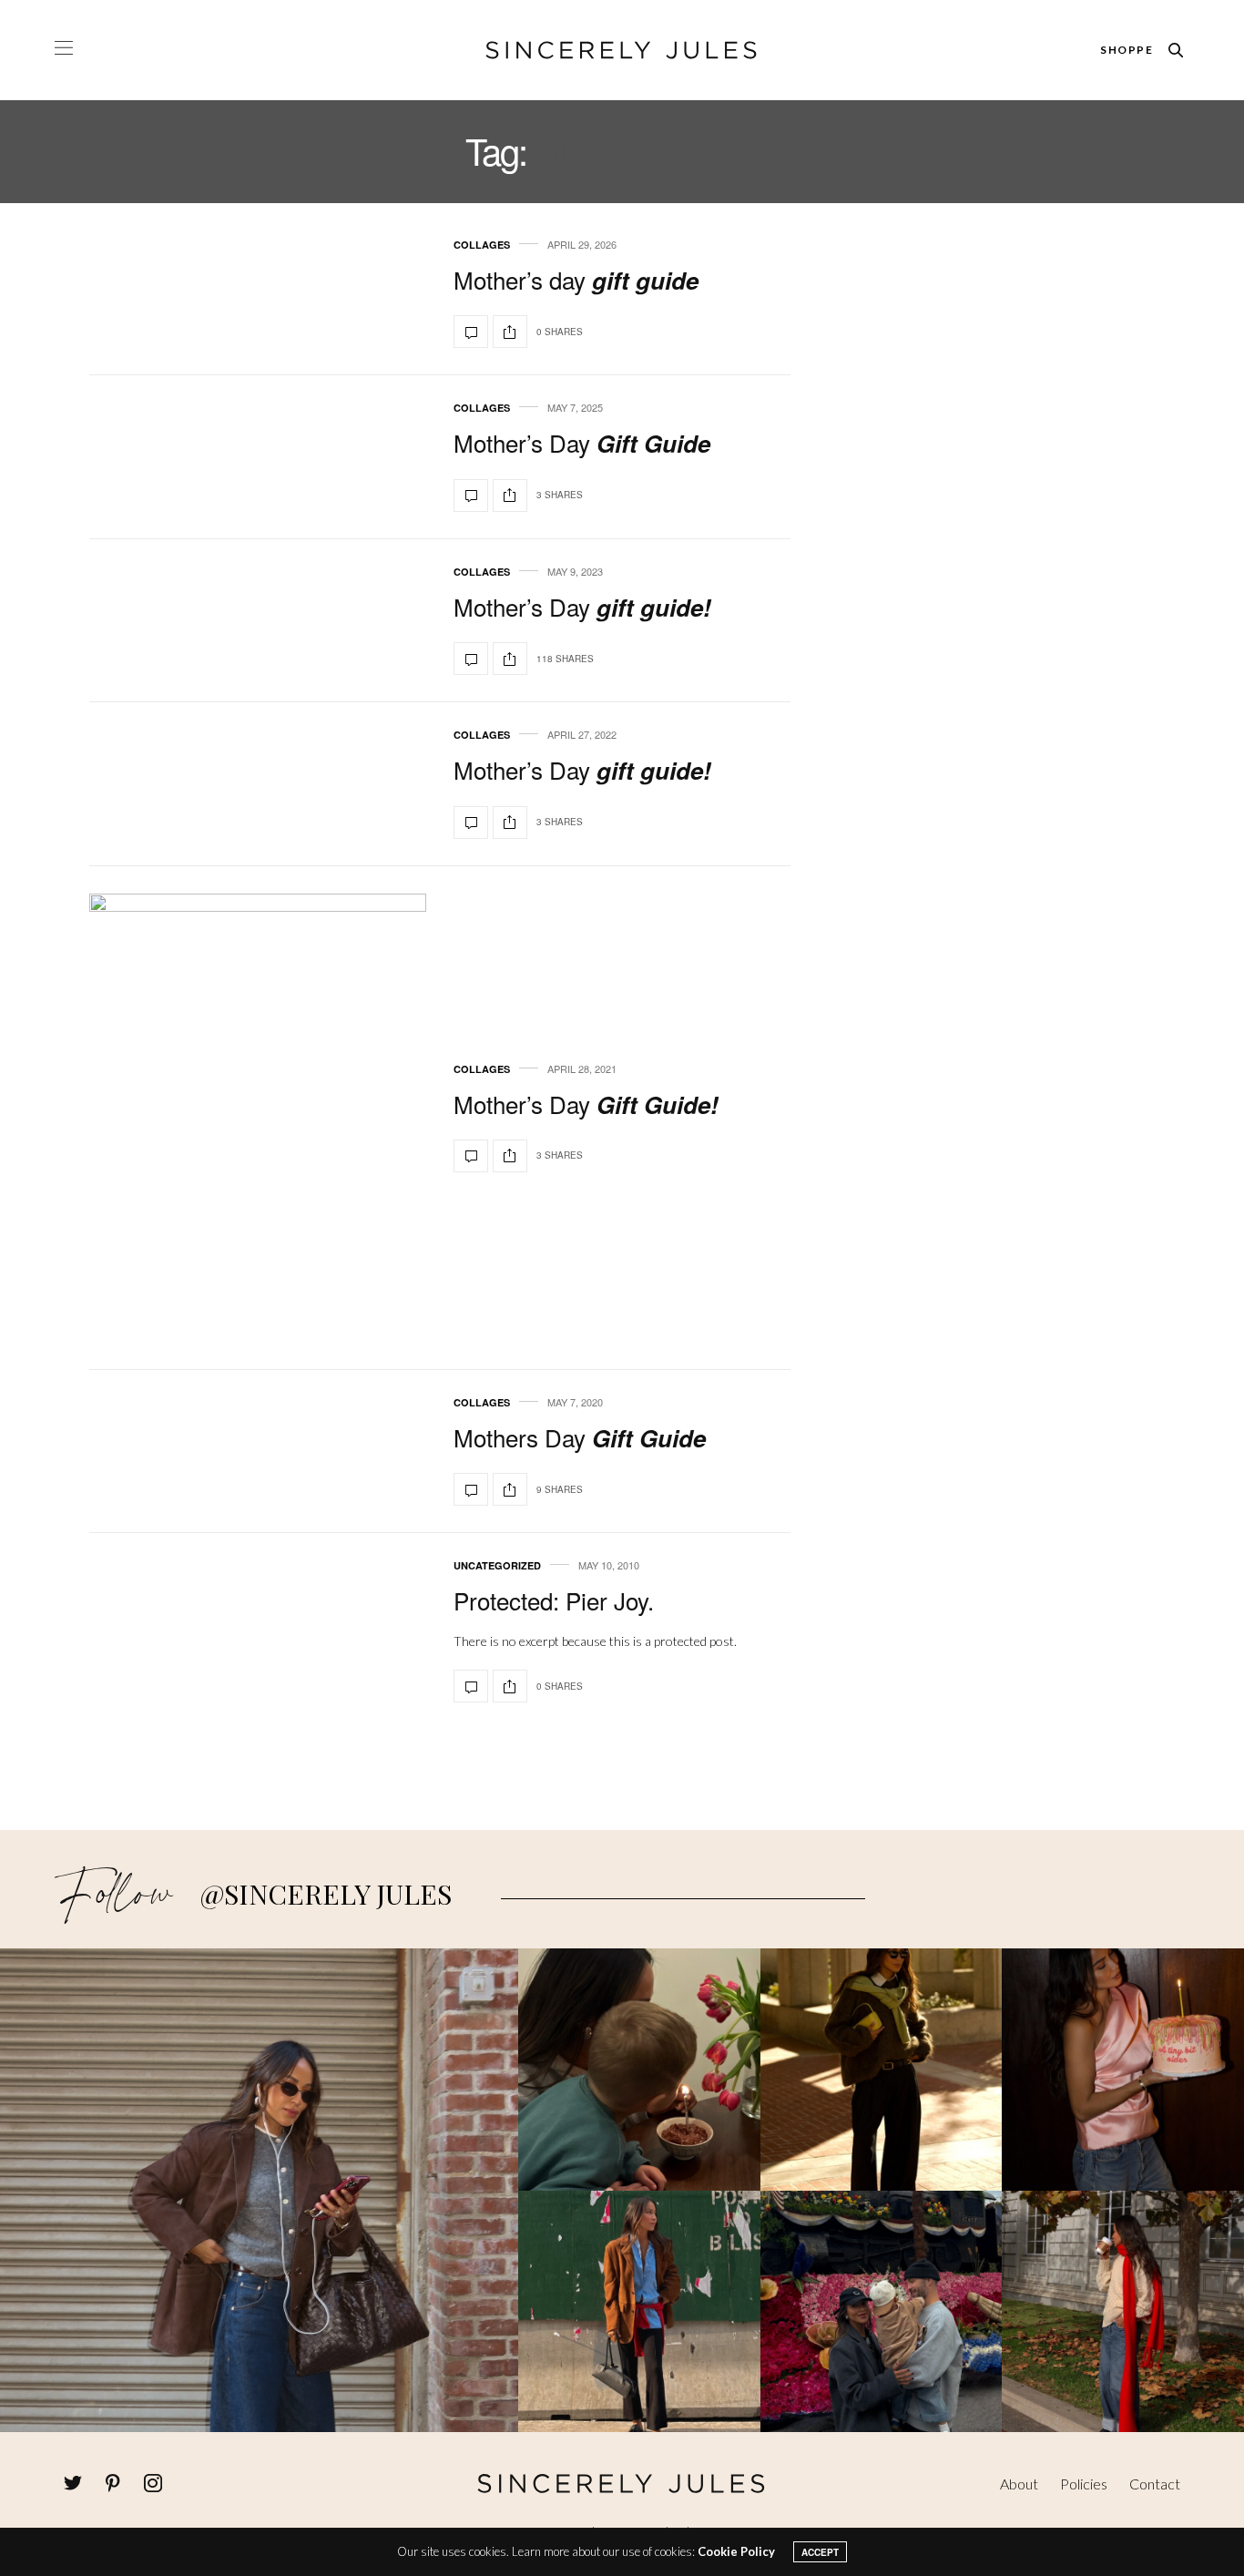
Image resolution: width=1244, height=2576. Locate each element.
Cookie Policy (736, 2551)
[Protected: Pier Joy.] (471, 1686)
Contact (1155, 2484)
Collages (482, 245)
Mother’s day (576, 279)
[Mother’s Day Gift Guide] (471, 496)
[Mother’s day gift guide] (471, 332)
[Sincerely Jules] (622, 50)
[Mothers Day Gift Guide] (471, 1489)
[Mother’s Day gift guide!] (471, 659)
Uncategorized (497, 1565)
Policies (1084, 2484)
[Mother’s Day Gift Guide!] (258, 1118)
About (1019, 2484)
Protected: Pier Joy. (554, 1600)
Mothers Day (580, 1437)
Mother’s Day (582, 442)
